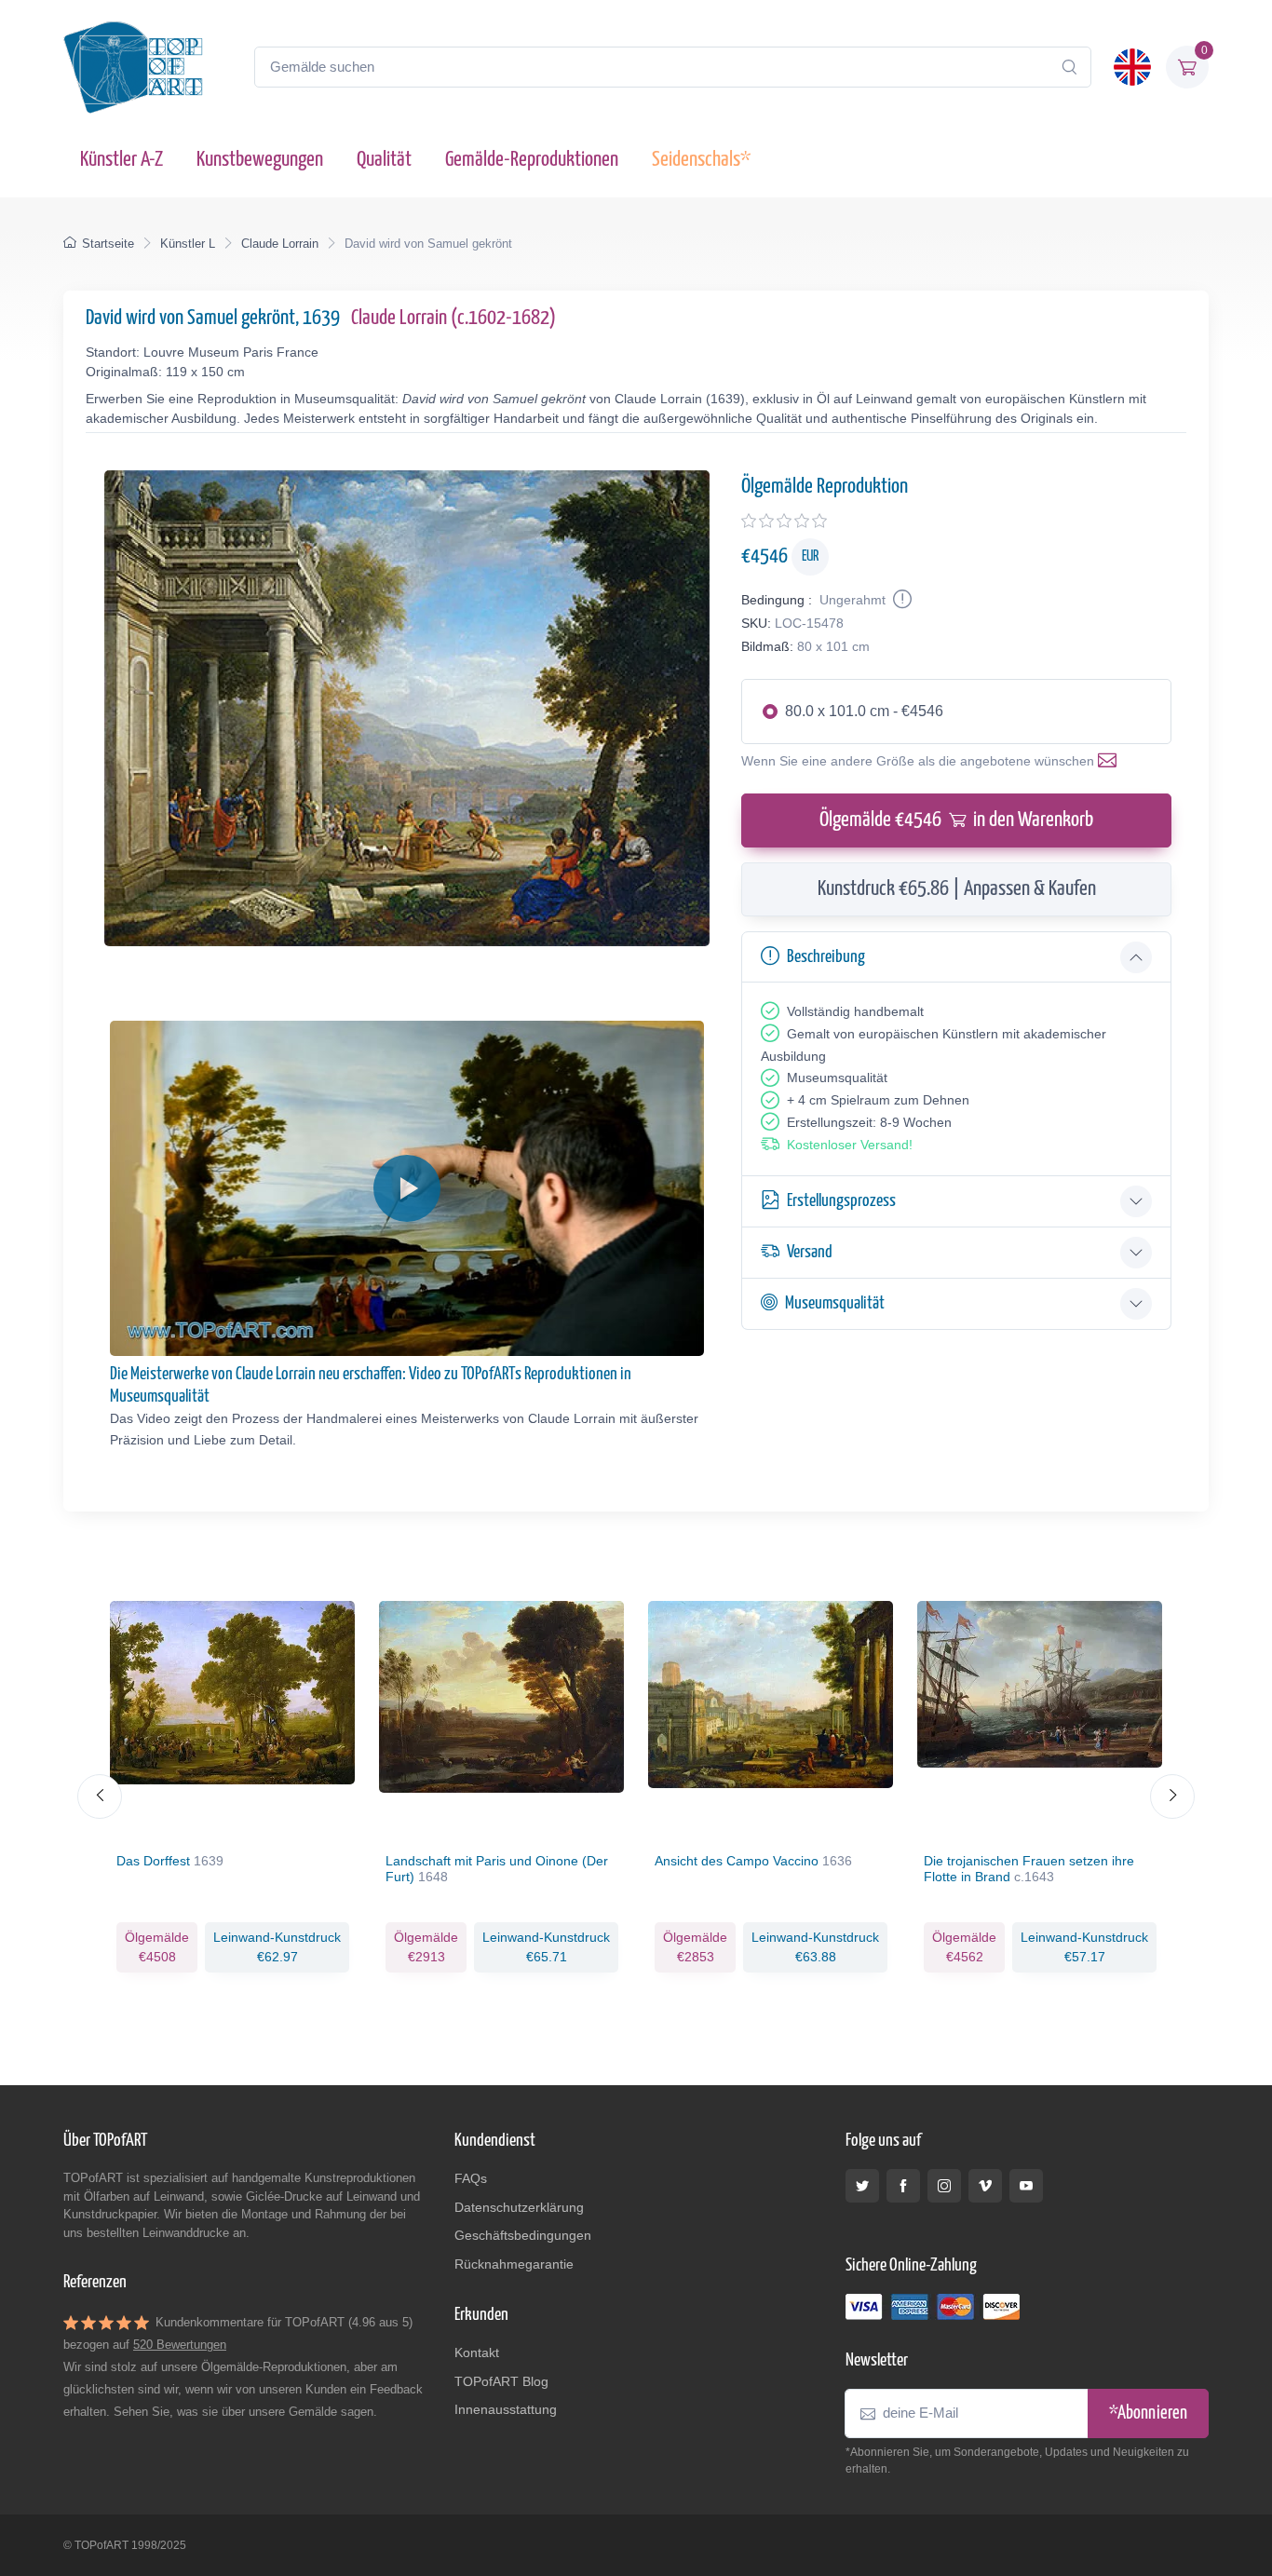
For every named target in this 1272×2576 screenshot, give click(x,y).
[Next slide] (1172, 1796)
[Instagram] (944, 2186)
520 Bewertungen (180, 2345)
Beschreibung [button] (826, 957)
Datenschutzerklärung (519, 2207)
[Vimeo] (985, 2186)
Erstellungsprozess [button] (841, 1201)
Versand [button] (810, 1252)
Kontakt (477, 2352)
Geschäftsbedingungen (523, 2235)
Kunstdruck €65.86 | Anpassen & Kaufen (957, 889)
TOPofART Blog (501, 2381)
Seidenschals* (701, 160)
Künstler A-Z (122, 160)
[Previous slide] (100, 1796)
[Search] (1069, 67)
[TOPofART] (133, 67)
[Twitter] (862, 2186)
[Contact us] (1111, 761)
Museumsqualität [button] (835, 1303)
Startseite (108, 244)
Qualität (384, 160)
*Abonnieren (1148, 2413)
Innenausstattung (506, 2409)
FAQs (471, 2178)
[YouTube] (1026, 2186)
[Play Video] (407, 1188)
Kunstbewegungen (260, 160)
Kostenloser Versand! (850, 1145)
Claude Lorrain (280, 244)
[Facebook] (903, 2186)
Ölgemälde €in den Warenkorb (956, 820)
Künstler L (188, 244)
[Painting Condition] (900, 600)
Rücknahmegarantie (514, 2264)
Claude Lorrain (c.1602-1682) (453, 318)
